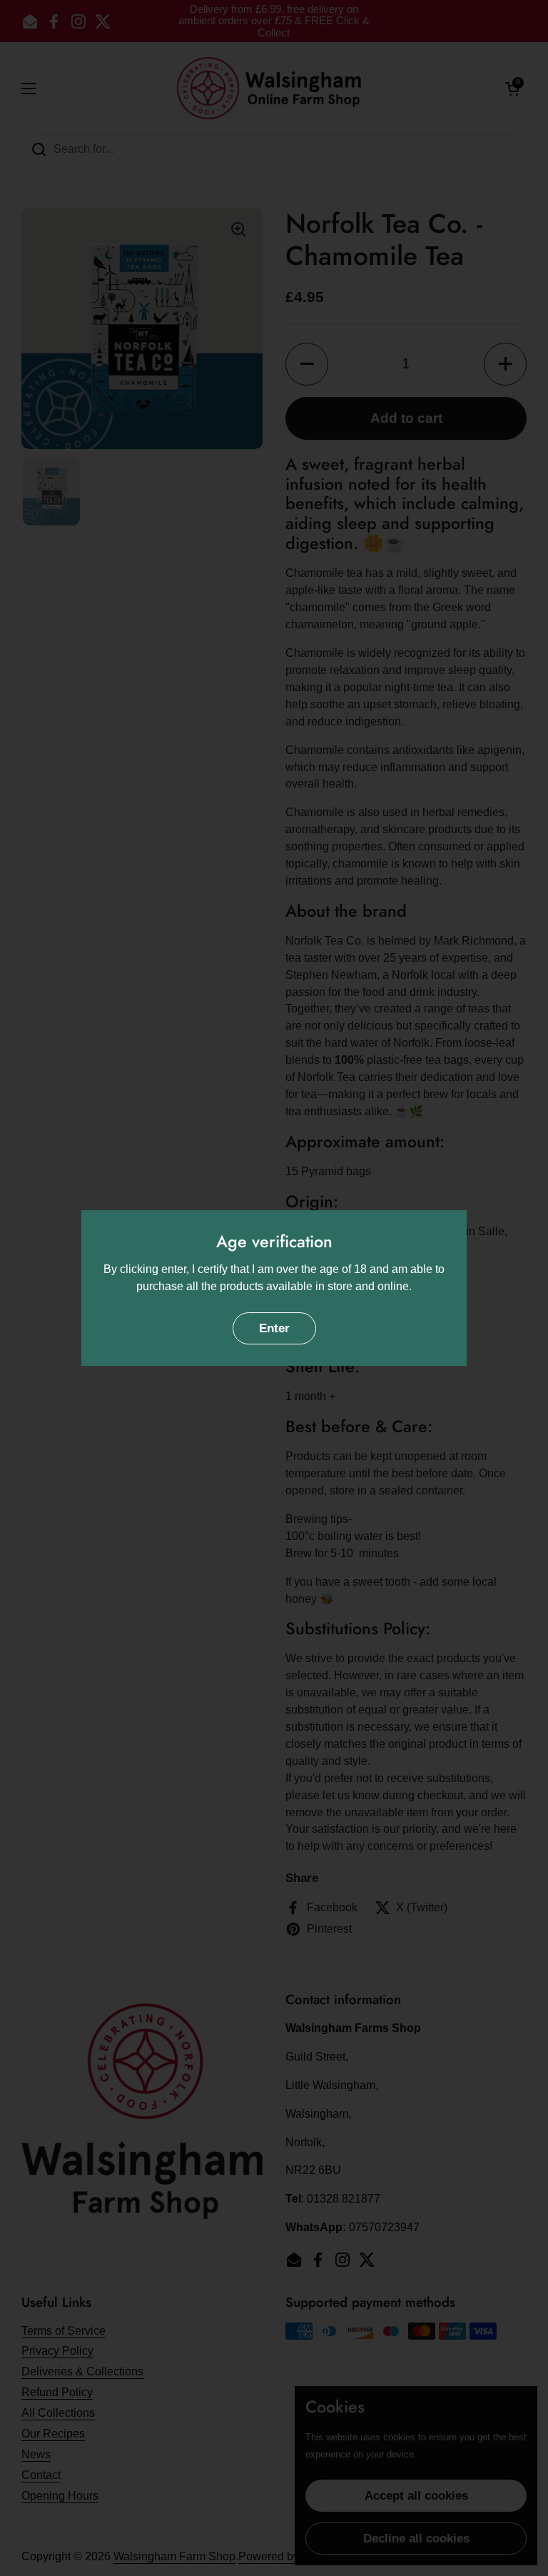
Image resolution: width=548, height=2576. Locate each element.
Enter (274, 1328)
